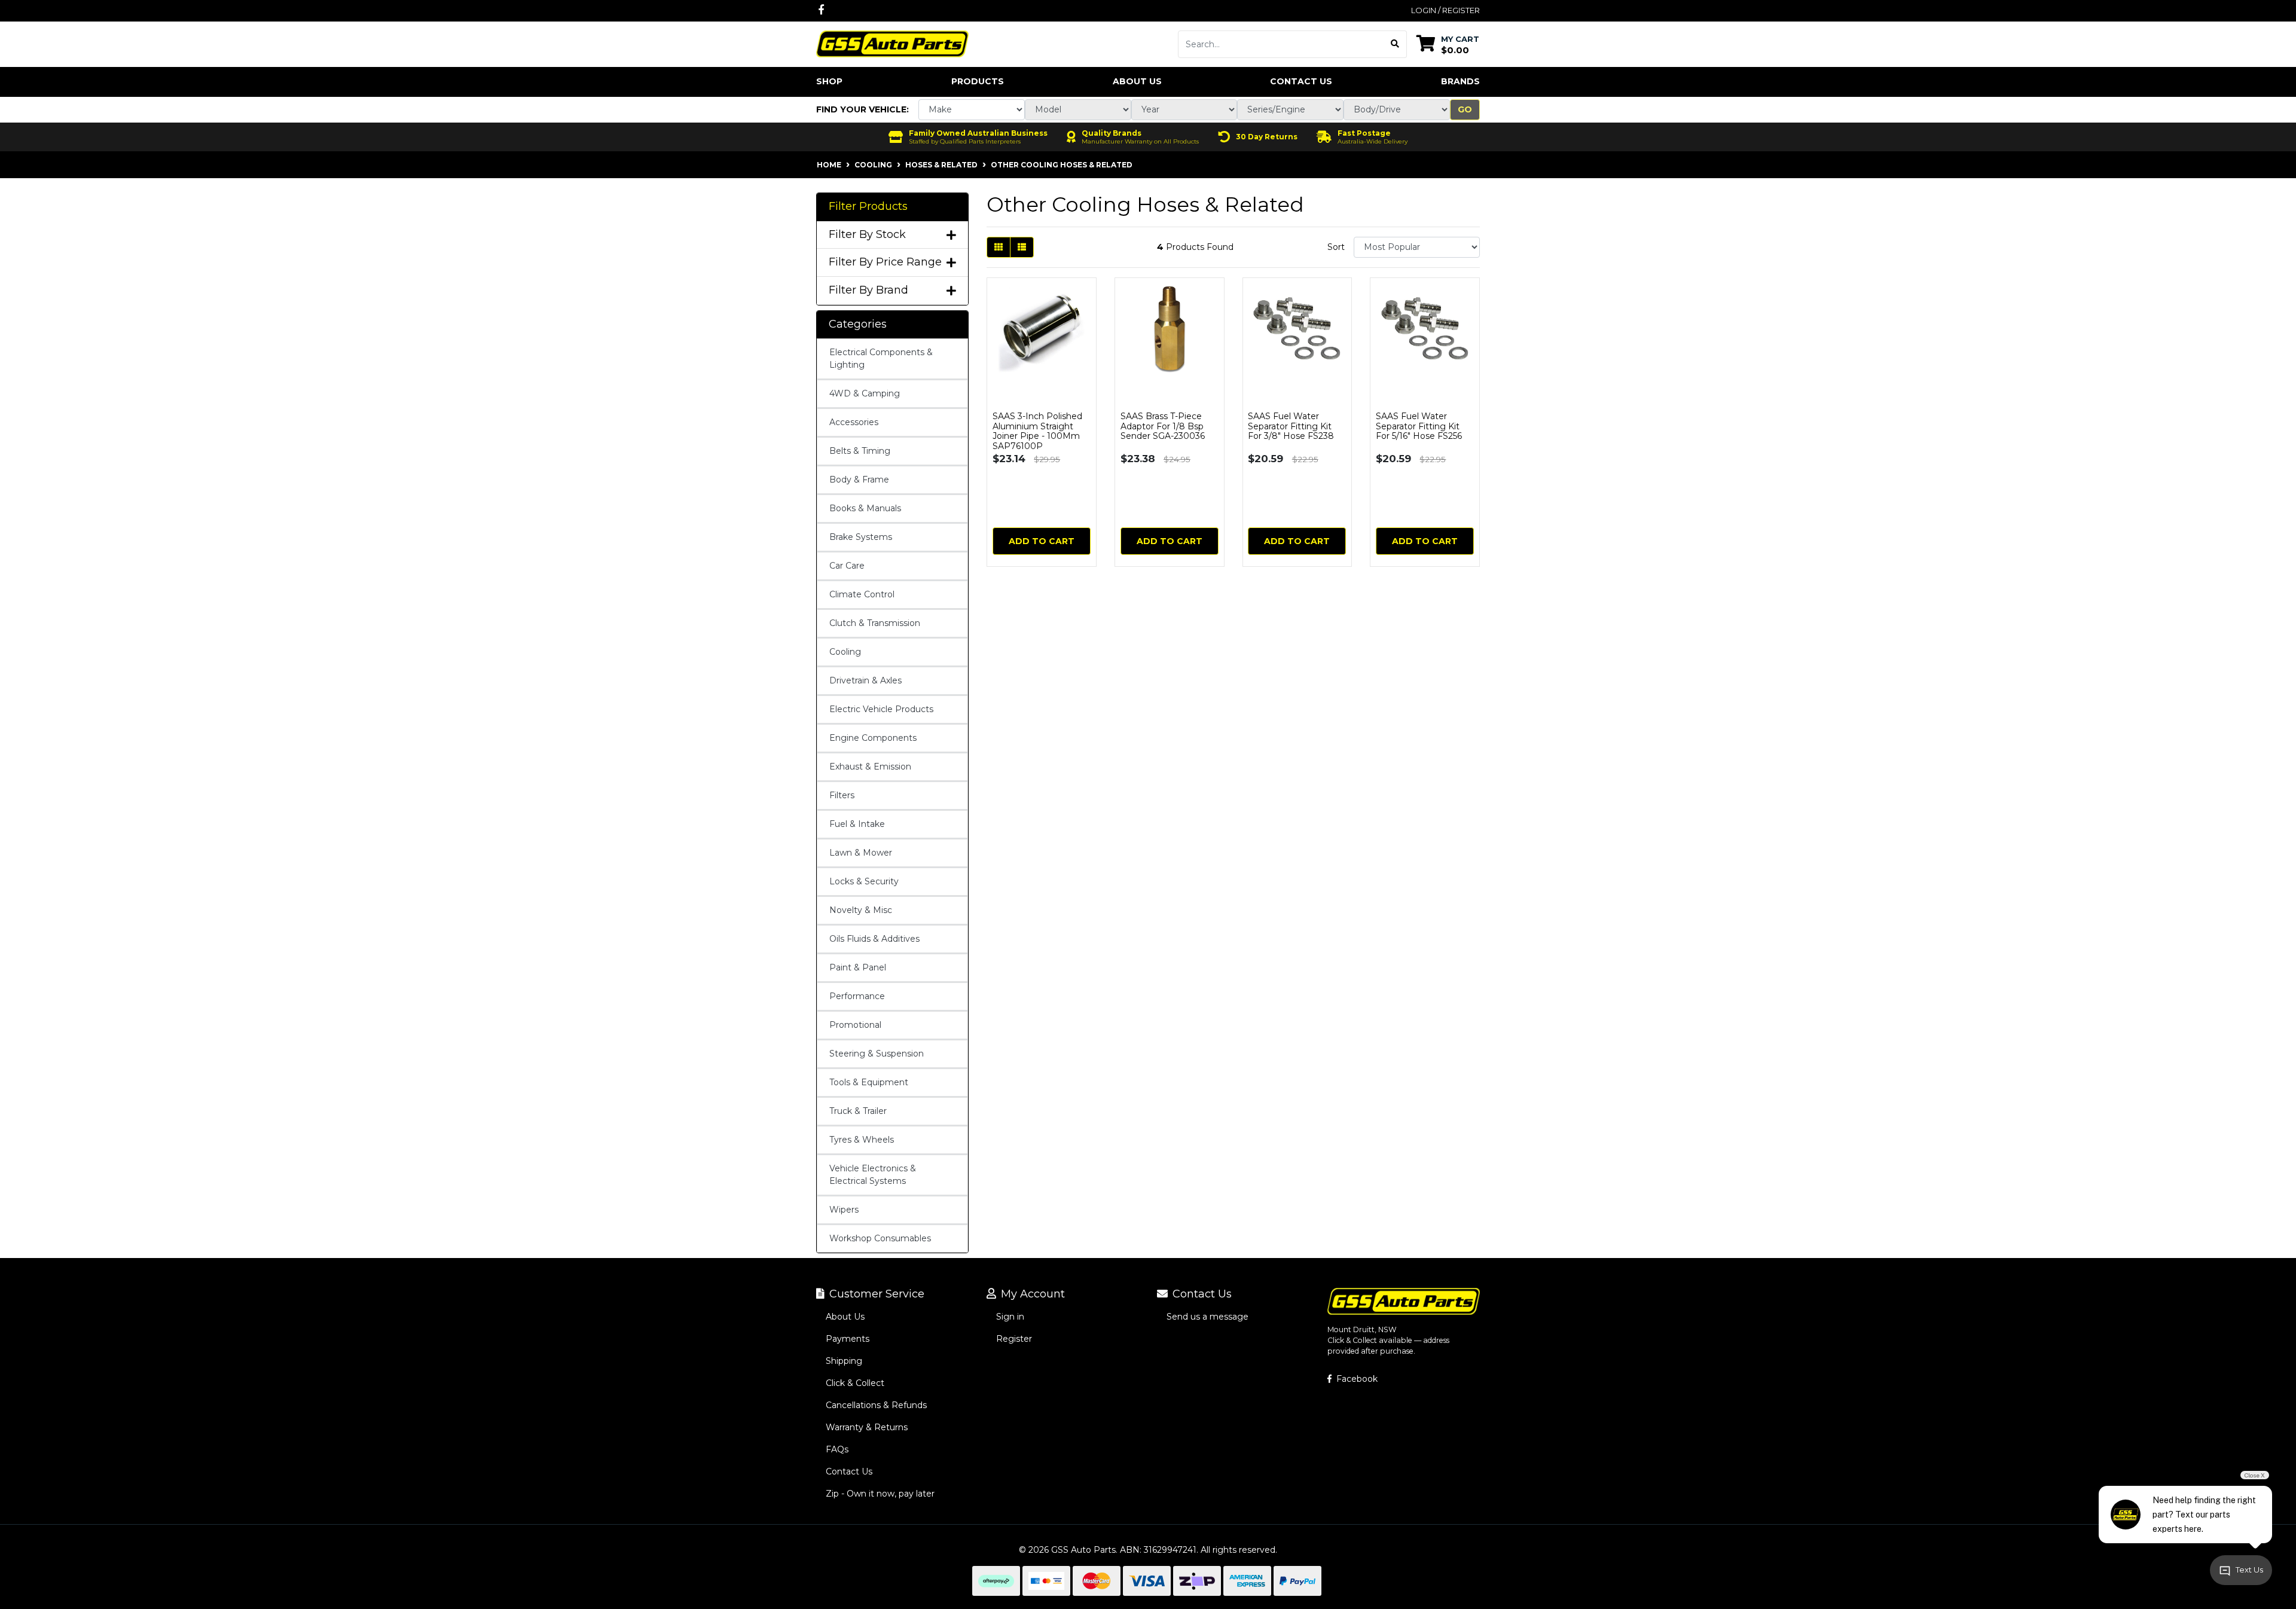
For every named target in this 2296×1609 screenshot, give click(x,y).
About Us (1137, 81)
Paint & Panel (858, 967)
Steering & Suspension (877, 1054)
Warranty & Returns (867, 1427)
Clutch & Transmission (875, 623)
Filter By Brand (868, 290)
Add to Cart (1042, 541)
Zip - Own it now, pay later (880, 1494)
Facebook (1356, 1379)
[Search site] (1395, 44)
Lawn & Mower (861, 853)
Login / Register (1445, 10)
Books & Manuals (865, 508)
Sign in (1010, 1317)
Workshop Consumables (880, 1238)
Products (978, 81)
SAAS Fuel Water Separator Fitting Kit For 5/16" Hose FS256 (1419, 426)
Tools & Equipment (869, 1082)
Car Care (847, 566)
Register (1014, 1339)
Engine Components (873, 738)
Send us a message (1207, 1317)
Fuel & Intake (857, 824)
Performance (857, 996)
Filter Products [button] (868, 207)
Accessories (854, 422)
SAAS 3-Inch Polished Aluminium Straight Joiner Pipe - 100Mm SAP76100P (1037, 431)
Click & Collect (855, 1383)
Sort (1336, 247)
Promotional (855, 1025)
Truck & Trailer (858, 1111)
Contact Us (1301, 81)
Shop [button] (829, 81)
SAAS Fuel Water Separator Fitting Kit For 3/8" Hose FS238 (1291, 426)
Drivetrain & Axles (865, 680)
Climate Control (862, 594)
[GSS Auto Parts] (892, 43)
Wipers (844, 1210)
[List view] (1022, 247)
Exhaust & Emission (870, 767)
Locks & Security (864, 881)
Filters (842, 795)
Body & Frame (859, 480)
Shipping (844, 1361)
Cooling (845, 652)
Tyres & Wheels (862, 1140)
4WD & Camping (865, 393)
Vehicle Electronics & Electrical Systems (873, 1175)
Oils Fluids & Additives (874, 939)
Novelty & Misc (861, 910)
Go (1465, 109)
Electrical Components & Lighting (881, 358)
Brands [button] (1460, 81)
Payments (848, 1339)
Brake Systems (861, 537)
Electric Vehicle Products (881, 709)
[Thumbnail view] (999, 247)
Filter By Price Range (885, 262)
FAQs (837, 1449)
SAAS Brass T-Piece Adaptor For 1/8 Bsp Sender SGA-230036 (1163, 426)
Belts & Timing (860, 451)
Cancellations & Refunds (876, 1405)
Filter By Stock (867, 235)
